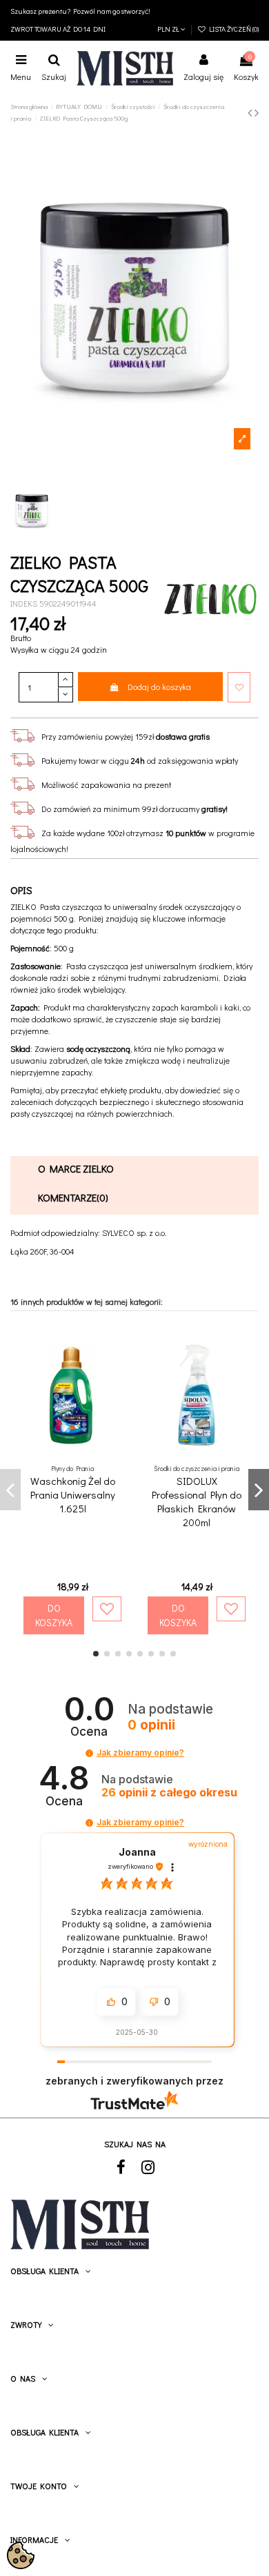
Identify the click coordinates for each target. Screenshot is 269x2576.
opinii (169, 1793)
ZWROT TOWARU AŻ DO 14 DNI (58, 29)
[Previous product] (251, 112)
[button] (89, 1753)
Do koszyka (54, 1615)
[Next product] (257, 112)
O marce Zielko (76, 1168)
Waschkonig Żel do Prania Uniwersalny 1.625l (73, 1494)
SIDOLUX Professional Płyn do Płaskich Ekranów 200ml (197, 1501)
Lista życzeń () (232, 29)
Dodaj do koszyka (159, 687)
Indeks (24, 603)
